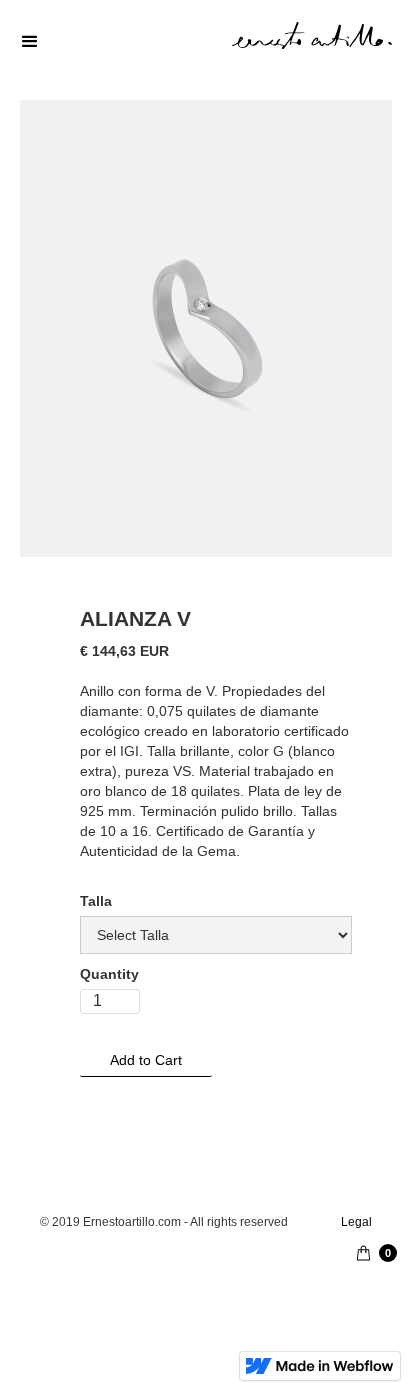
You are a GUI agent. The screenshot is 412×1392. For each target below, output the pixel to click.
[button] (206, 42)
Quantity (109, 974)
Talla (96, 901)
